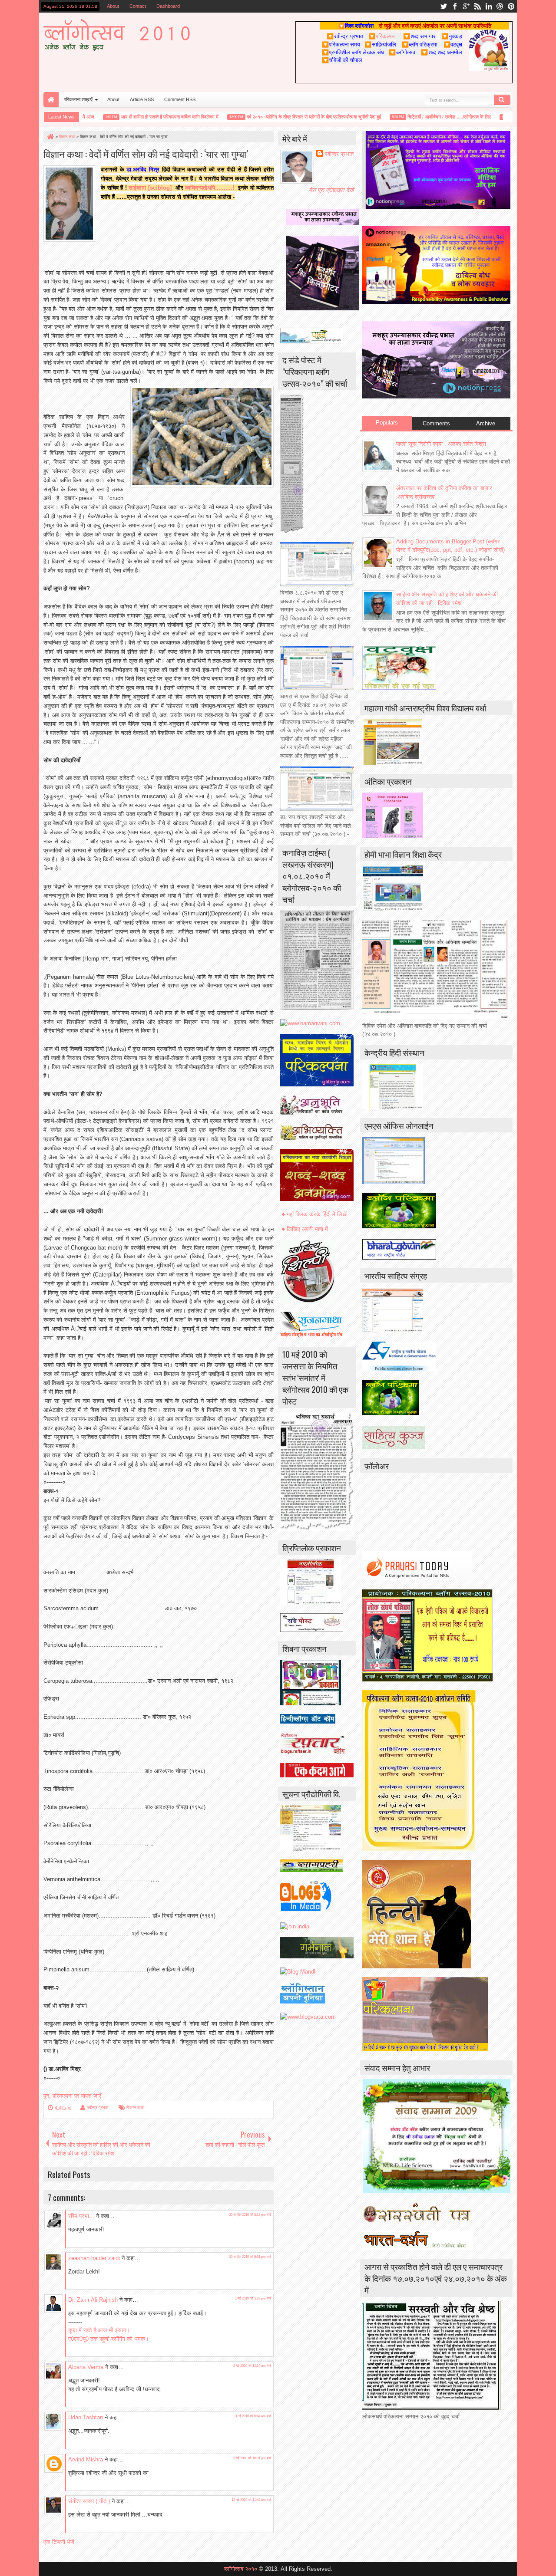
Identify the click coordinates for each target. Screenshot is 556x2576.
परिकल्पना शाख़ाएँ (78, 99)
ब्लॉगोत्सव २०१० (241, 2569)
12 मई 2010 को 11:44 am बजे (251, 2500)
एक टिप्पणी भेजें (59, 2542)
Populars (387, 423)
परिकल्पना (382, 36)
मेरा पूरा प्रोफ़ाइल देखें (331, 190)
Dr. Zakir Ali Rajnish (93, 2300)
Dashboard (168, 6)
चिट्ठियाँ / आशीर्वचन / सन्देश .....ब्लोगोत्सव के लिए (422, 117)
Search (502, 100)
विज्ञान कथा (135, 2107)
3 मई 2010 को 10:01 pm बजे (252, 2458)
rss (477, 6)
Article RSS (142, 99)
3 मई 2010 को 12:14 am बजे (252, 2366)
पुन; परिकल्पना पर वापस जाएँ (72, 2096)
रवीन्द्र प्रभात (98, 2107)
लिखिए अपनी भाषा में (307, 1229)
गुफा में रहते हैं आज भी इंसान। (99, 2330)
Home (51, 100)
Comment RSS (180, 99)
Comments (436, 423)
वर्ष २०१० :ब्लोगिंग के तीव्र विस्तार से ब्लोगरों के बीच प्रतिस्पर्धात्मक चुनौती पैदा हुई (286, 117)
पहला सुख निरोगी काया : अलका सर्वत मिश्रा (441, 444)
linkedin (489, 6)
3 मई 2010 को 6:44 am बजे (253, 2416)
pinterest (511, 6)
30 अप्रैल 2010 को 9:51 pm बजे (250, 2257)
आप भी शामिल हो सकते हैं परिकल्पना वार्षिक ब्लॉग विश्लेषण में (142, 117)
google (466, 6)
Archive (486, 423)
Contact (138, 6)
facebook (455, 6)
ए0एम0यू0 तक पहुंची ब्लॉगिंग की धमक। (109, 2339)
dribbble (500, 6)
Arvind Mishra (86, 2459)
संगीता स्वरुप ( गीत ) (89, 2501)
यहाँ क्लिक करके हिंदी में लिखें (317, 1214)
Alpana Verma (86, 2367)
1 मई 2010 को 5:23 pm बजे (253, 2298)
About (113, 6)
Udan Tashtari (86, 2417)
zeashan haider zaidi (94, 2258)
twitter (443, 6)
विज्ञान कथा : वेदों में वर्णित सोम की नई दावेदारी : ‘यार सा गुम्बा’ (146, 153)
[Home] (50, 137)
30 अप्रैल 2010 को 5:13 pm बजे (250, 2215)
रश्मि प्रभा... (81, 2216)
